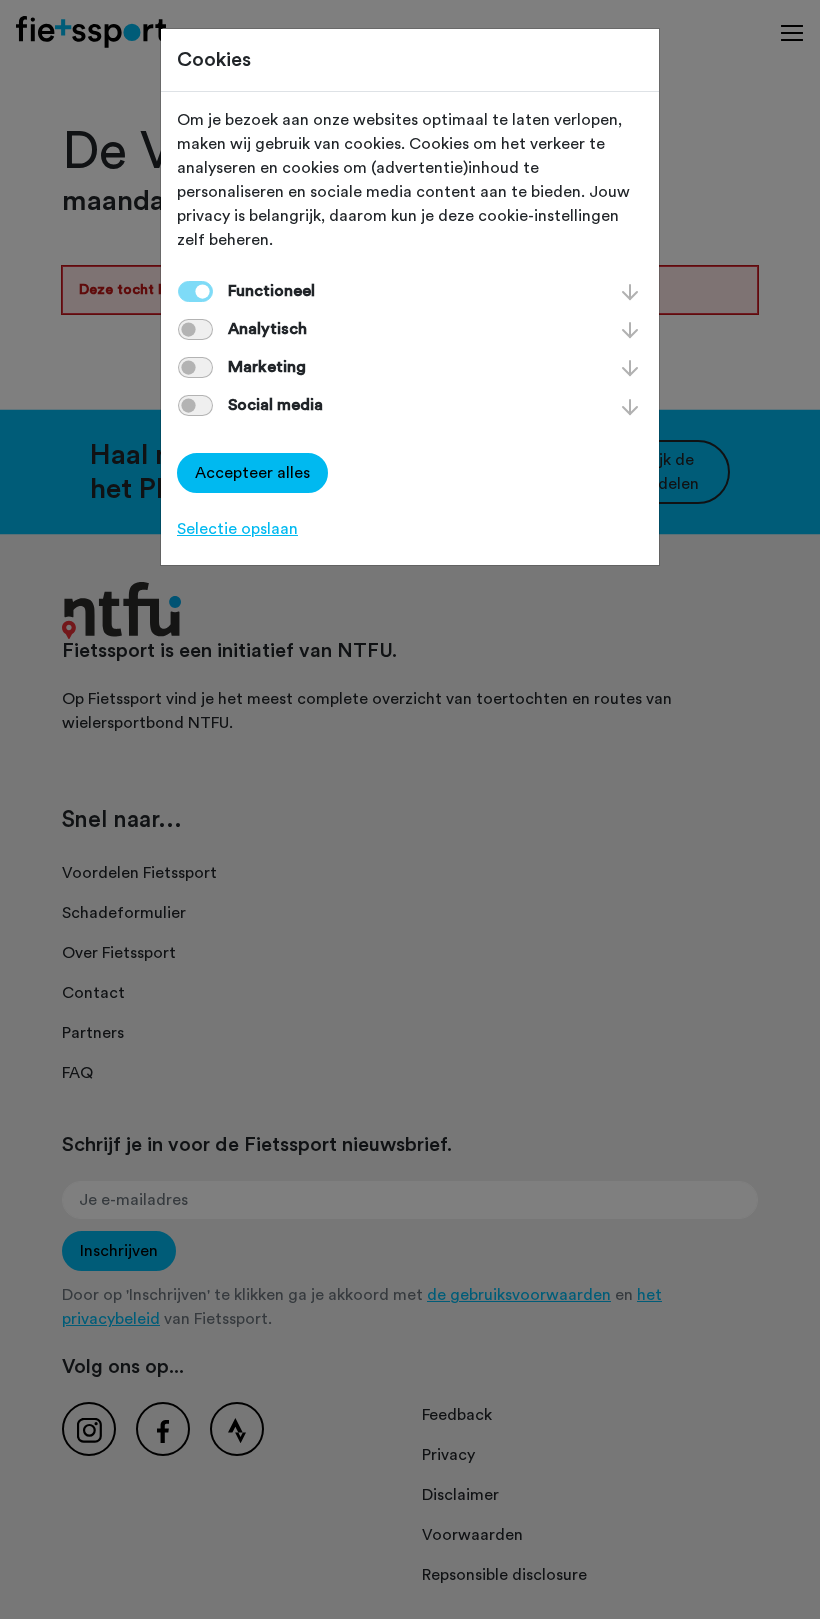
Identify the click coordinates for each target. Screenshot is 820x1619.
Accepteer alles (252, 473)
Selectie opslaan (237, 529)
